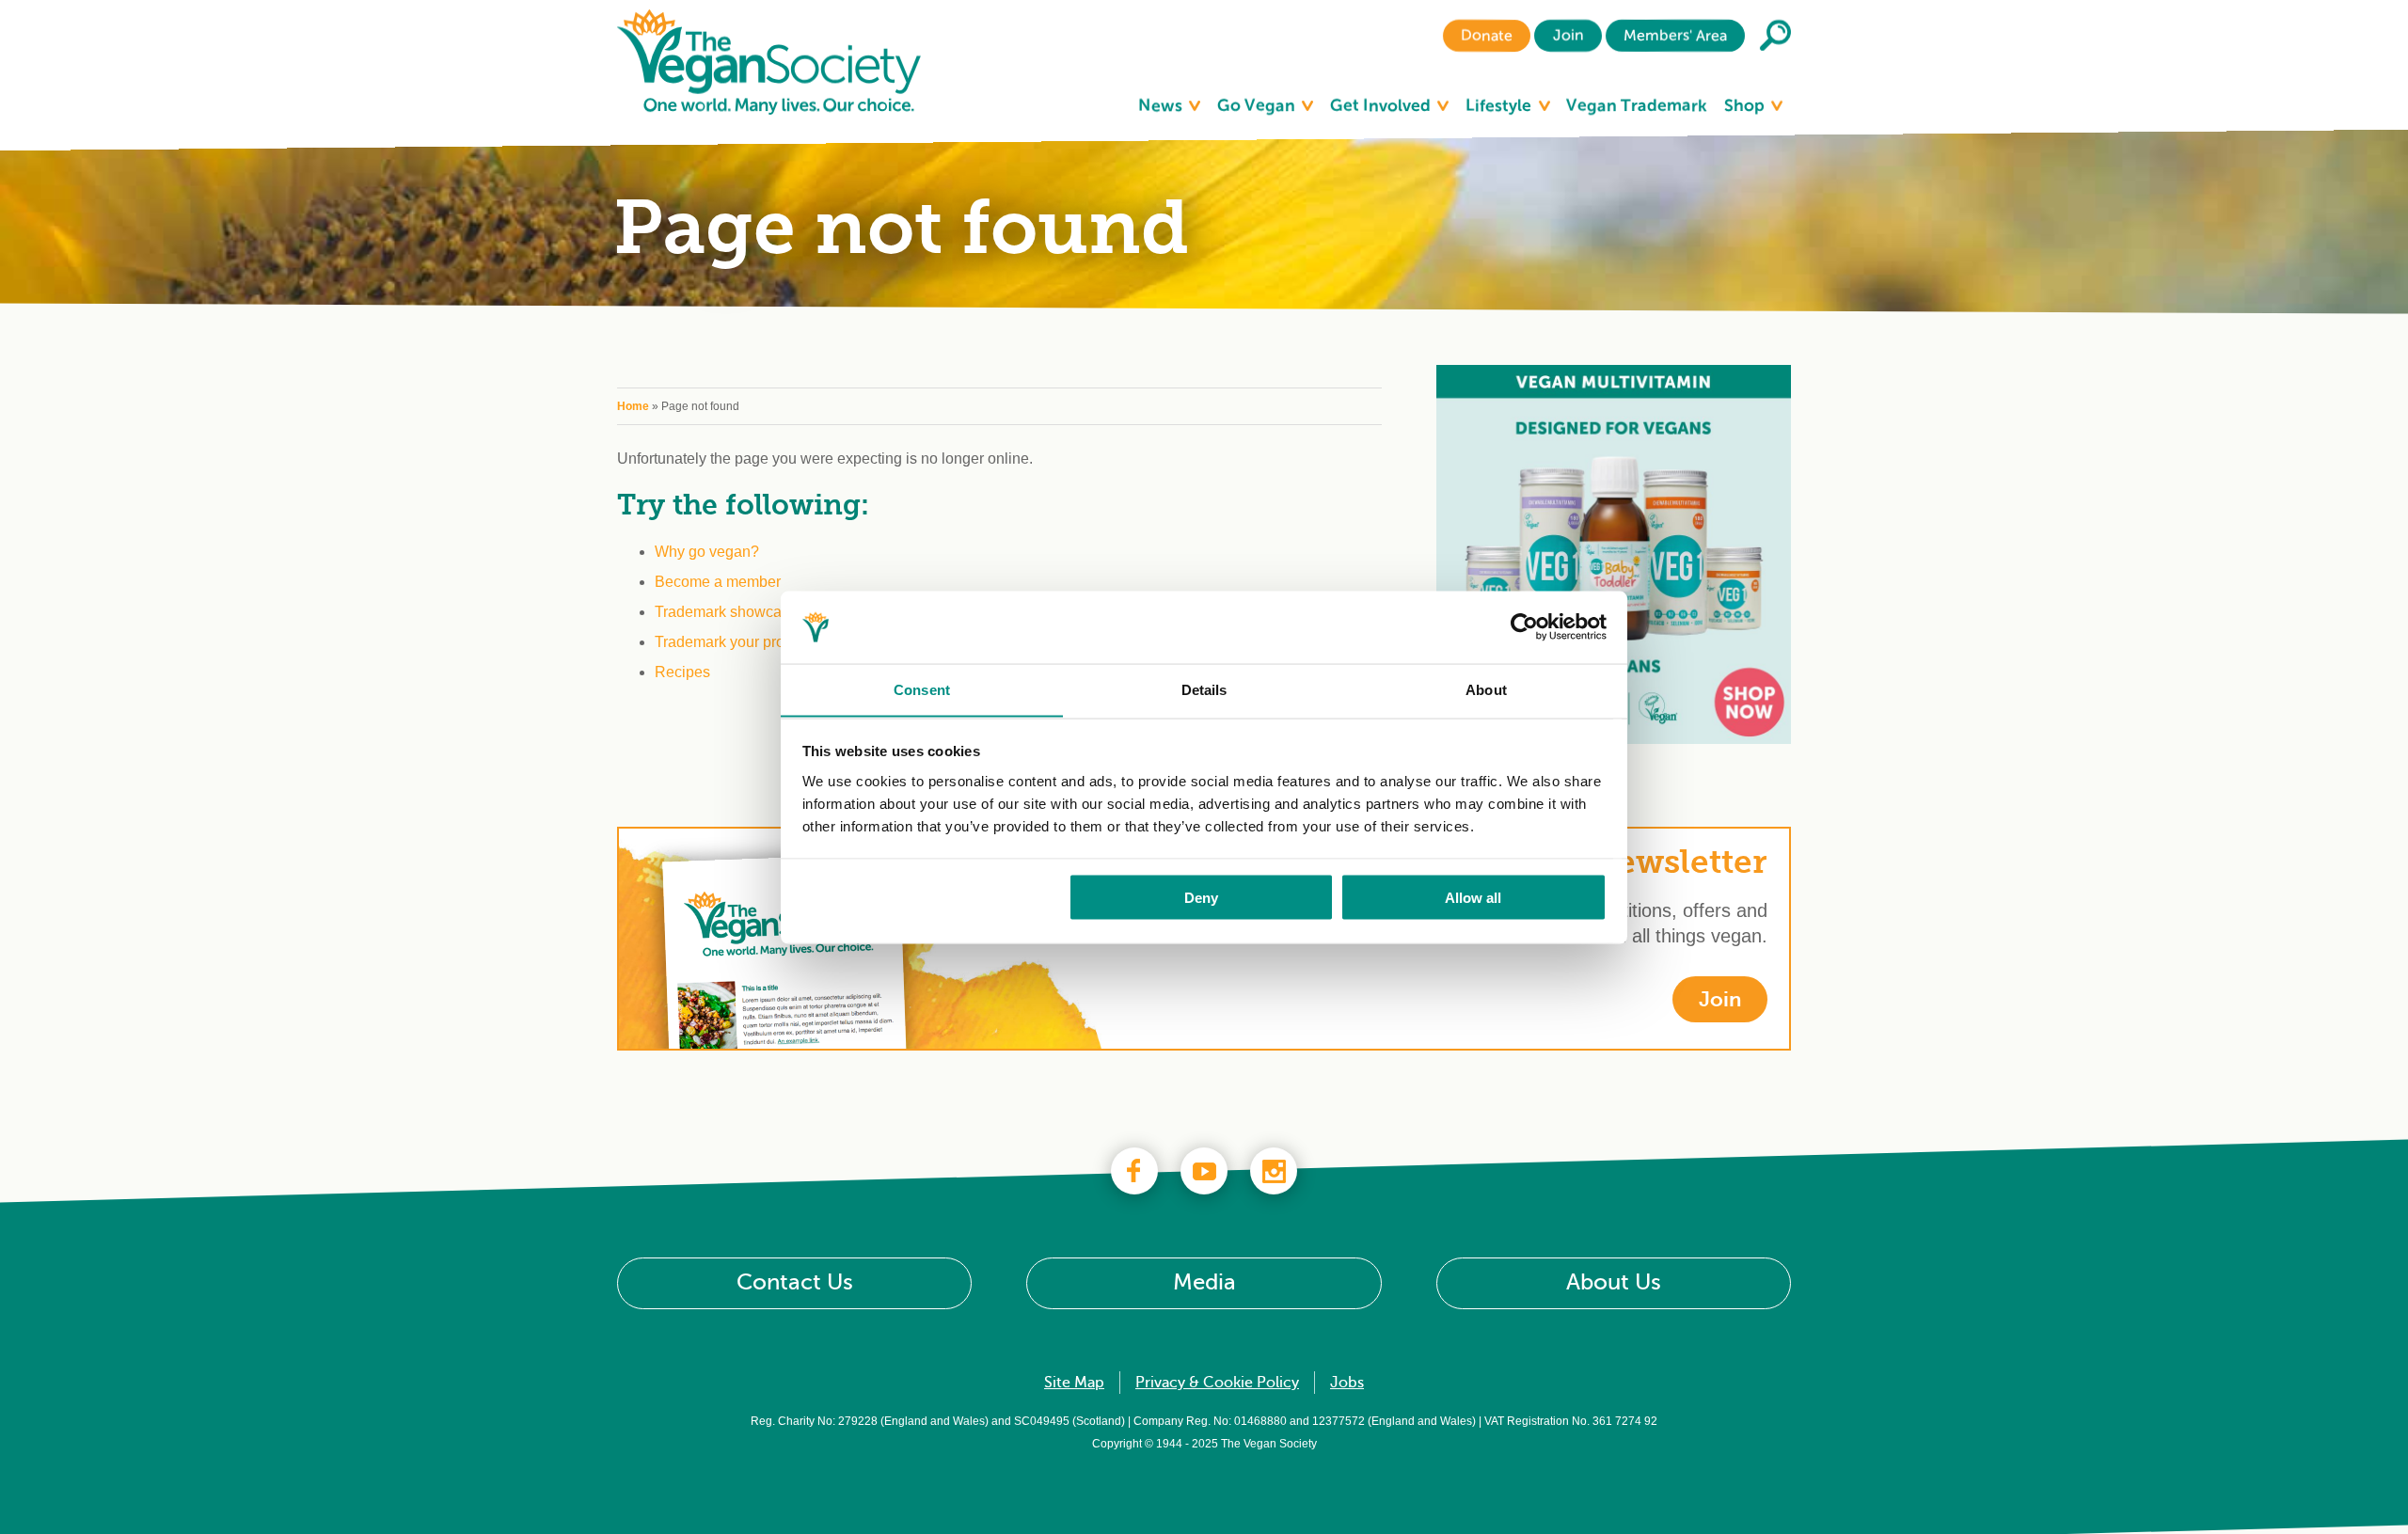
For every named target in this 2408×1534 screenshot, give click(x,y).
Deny (1201, 897)
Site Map (1074, 1383)
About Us (1614, 1282)
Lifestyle (1500, 105)
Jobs (1347, 1383)
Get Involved (1382, 105)
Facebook (1134, 1171)
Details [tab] (1204, 689)
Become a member (718, 582)
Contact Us (795, 1282)
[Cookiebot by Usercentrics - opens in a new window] (1524, 627)
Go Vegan (1258, 105)
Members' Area (1675, 36)
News (1162, 105)
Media (1204, 1282)
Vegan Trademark (1637, 105)
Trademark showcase (726, 612)
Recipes (682, 672)
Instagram (1274, 1171)
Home (633, 406)
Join (1568, 36)
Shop (1746, 105)
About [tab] (1486, 689)
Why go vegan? (707, 552)
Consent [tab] (922, 689)
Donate (1487, 36)
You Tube (1204, 1171)
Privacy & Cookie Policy (1217, 1383)
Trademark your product (734, 642)
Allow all (1473, 897)
